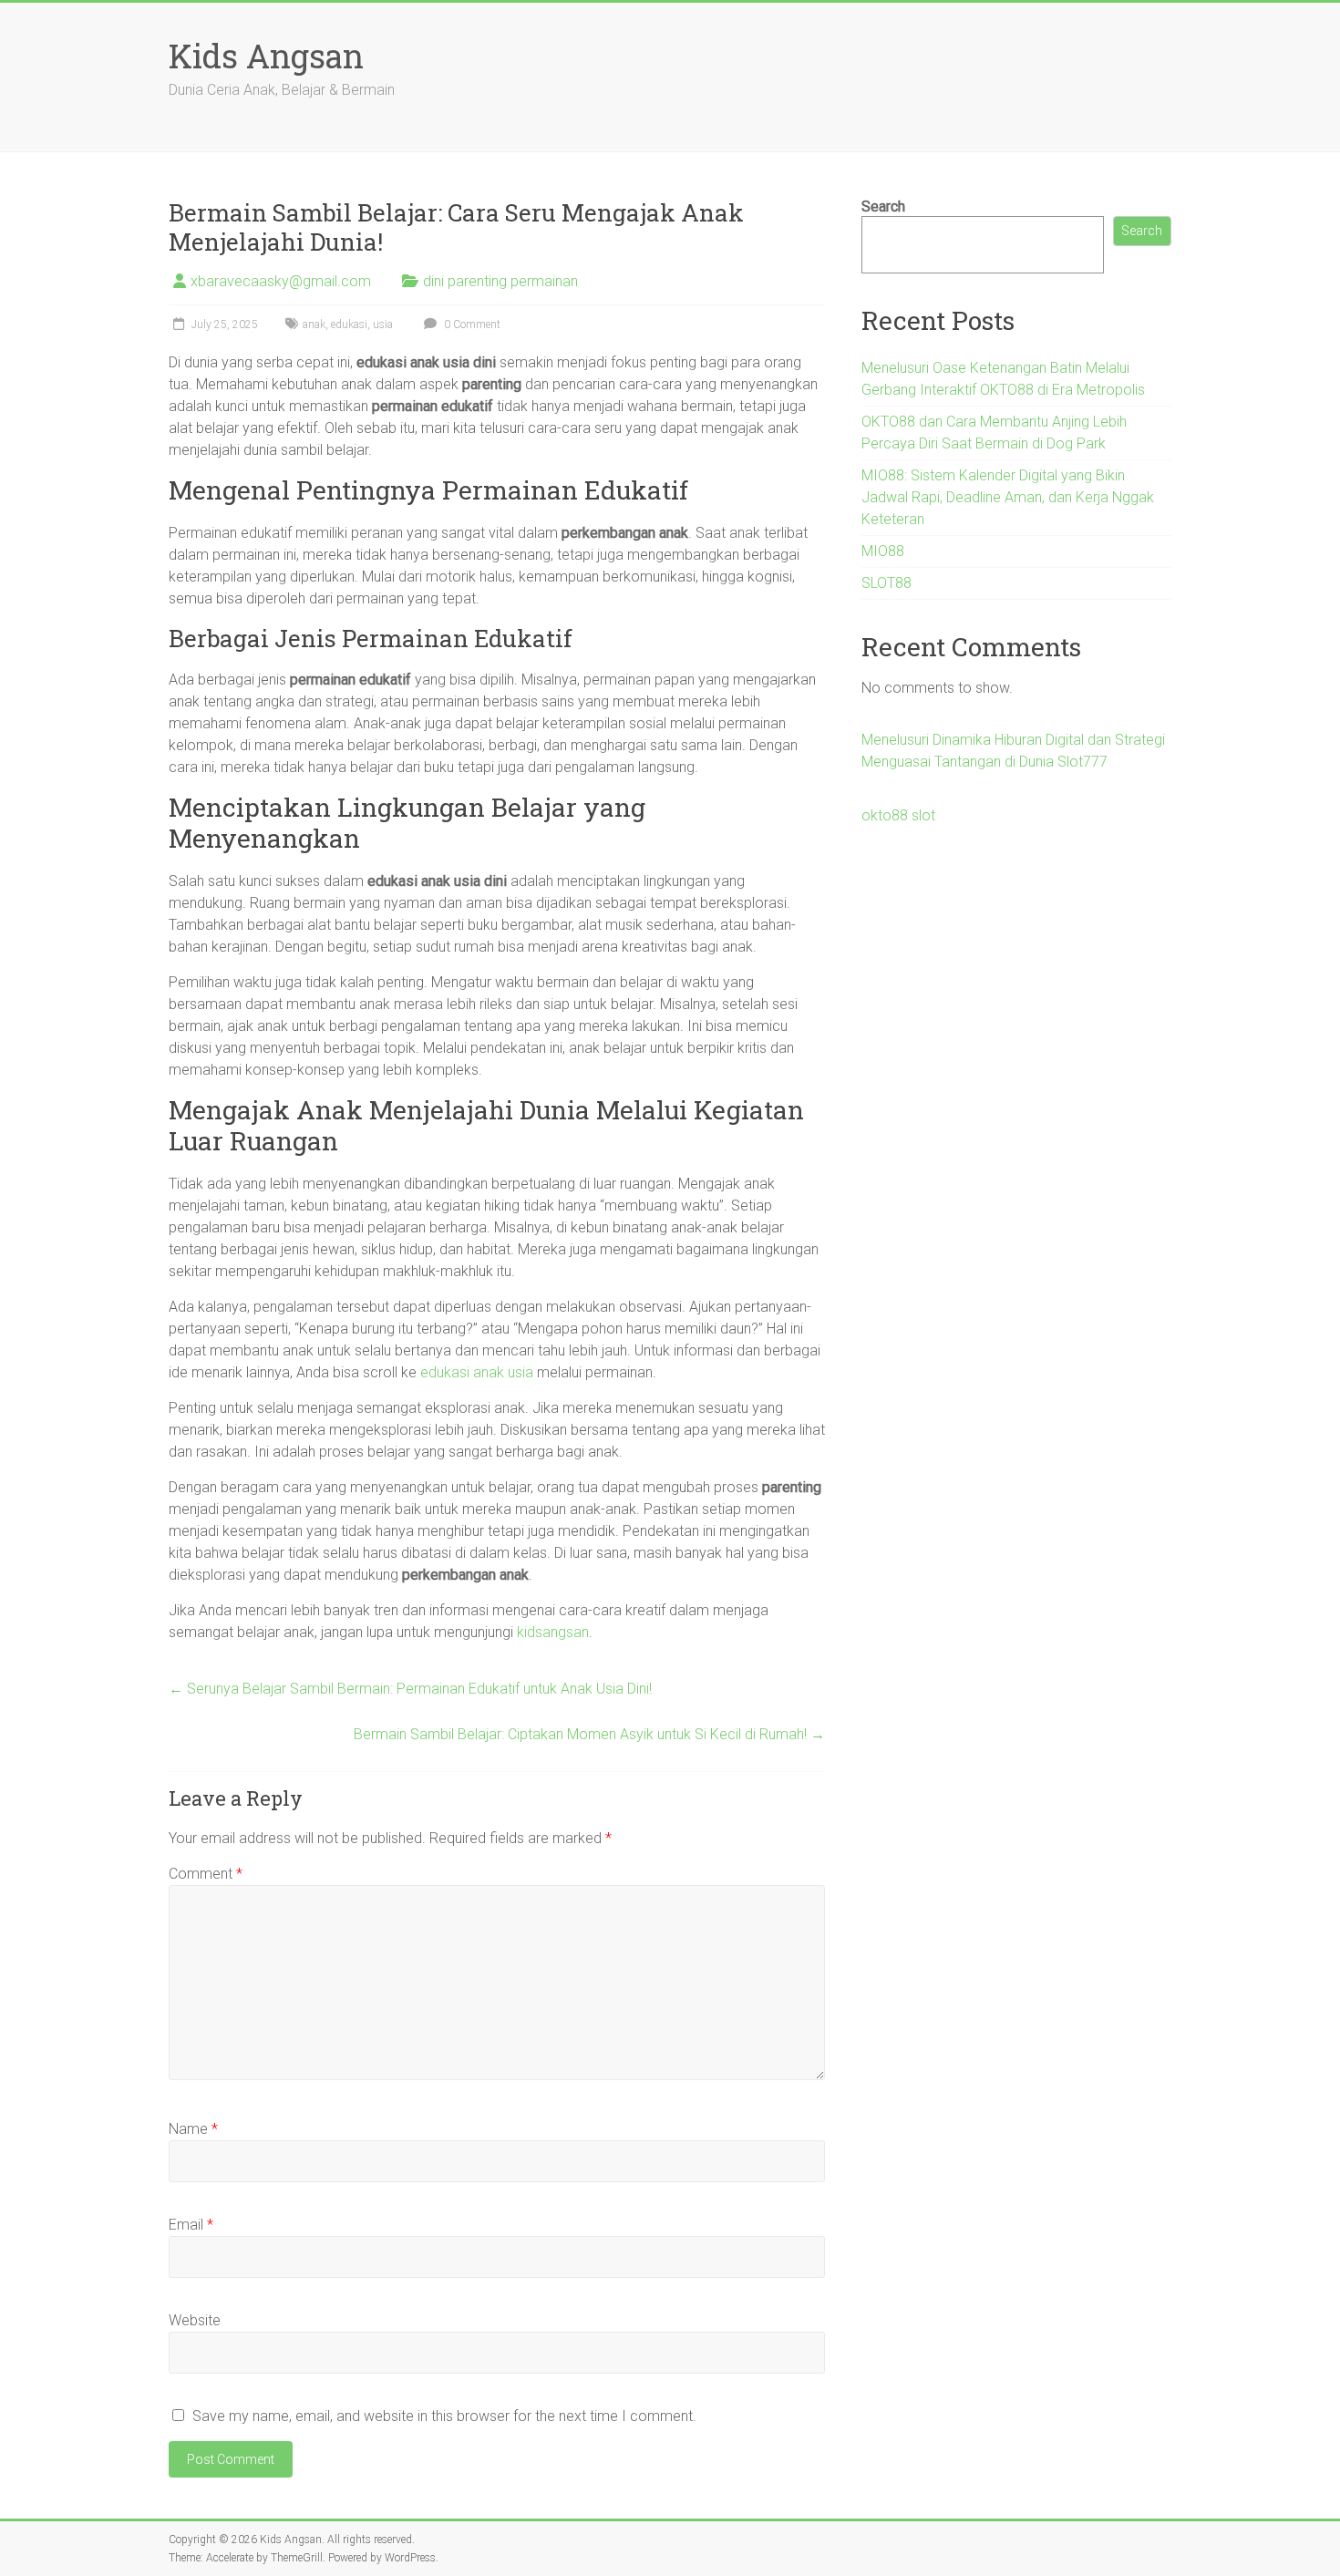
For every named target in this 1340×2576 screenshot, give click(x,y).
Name (193, 2129)
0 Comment (471, 325)
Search (883, 206)
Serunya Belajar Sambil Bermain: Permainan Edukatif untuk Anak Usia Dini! (410, 1689)
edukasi (349, 325)
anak (314, 325)
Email (191, 2225)
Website (195, 2320)
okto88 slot (898, 815)
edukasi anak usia (477, 1372)
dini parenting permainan (500, 281)
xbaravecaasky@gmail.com (281, 281)
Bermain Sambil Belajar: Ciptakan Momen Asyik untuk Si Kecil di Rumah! (589, 1734)
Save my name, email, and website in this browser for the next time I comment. (444, 2416)
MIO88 (883, 551)
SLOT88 (886, 583)
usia (383, 325)
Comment (206, 1874)
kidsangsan (553, 1632)
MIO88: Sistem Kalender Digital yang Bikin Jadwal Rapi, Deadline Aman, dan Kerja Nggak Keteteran (1008, 497)
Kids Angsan (266, 56)
